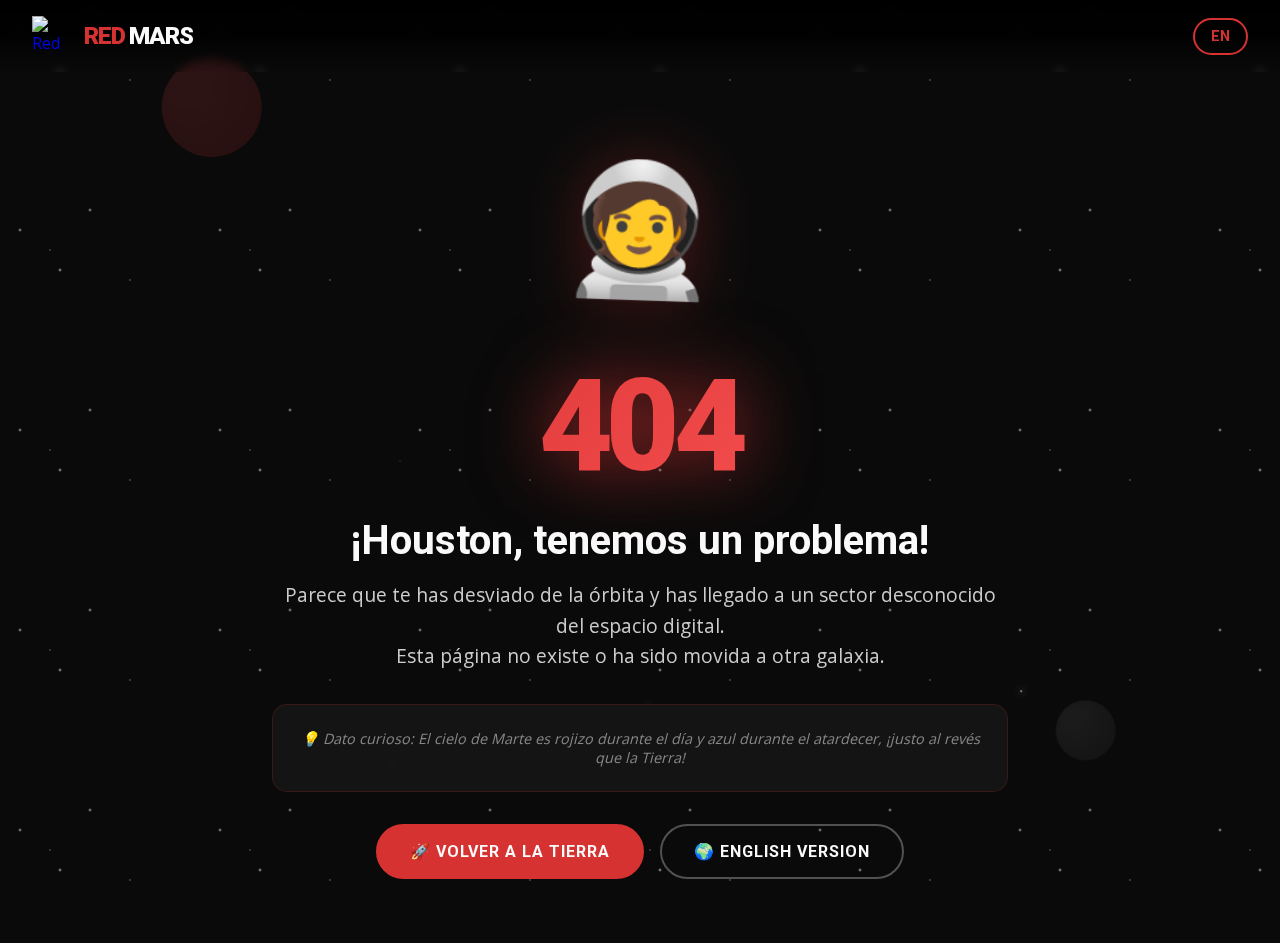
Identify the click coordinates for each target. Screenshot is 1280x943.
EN (1220, 36)
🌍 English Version (782, 851)
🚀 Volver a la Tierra (510, 851)
